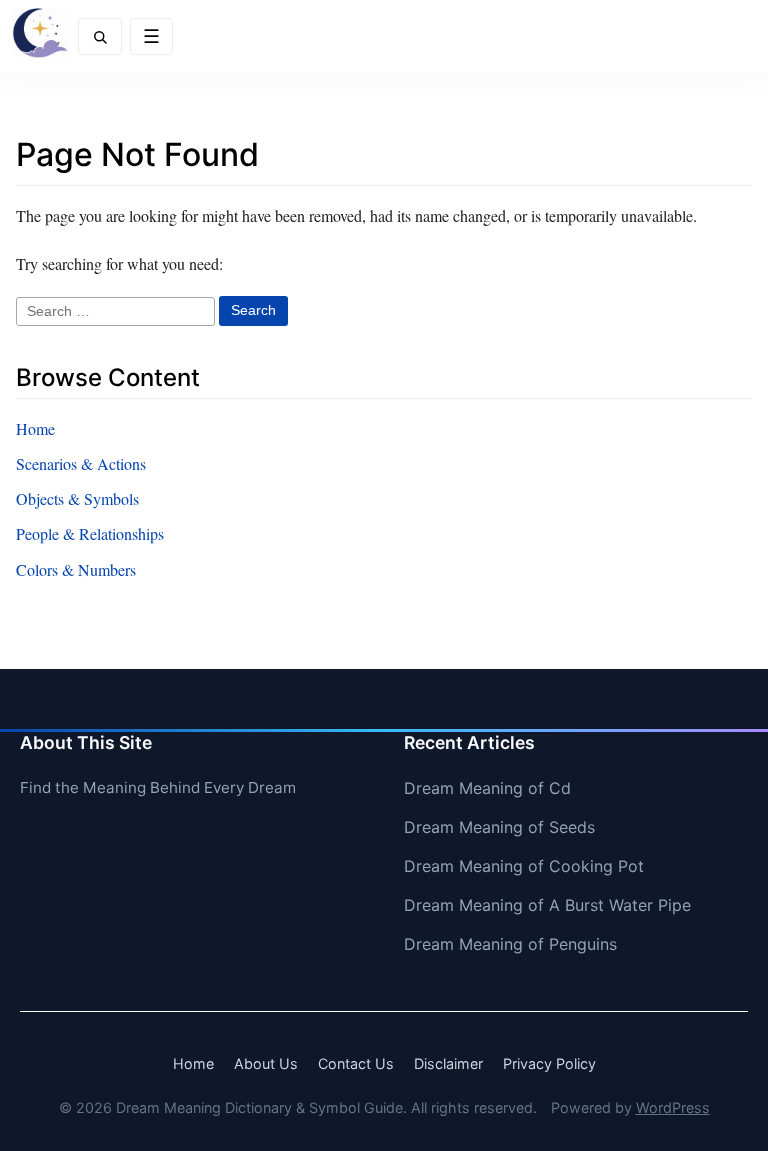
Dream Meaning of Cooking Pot (524, 866)
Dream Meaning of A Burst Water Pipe (547, 905)
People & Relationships (90, 533)
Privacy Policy (549, 1063)
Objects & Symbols (77, 498)
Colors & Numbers (76, 569)
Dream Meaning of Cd (487, 788)
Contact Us (356, 1063)
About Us (266, 1063)
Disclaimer (448, 1063)
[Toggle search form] (100, 36)
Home (35, 428)
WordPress (673, 1107)
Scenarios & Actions (81, 463)
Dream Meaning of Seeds (499, 827)
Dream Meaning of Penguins (510, 944)
